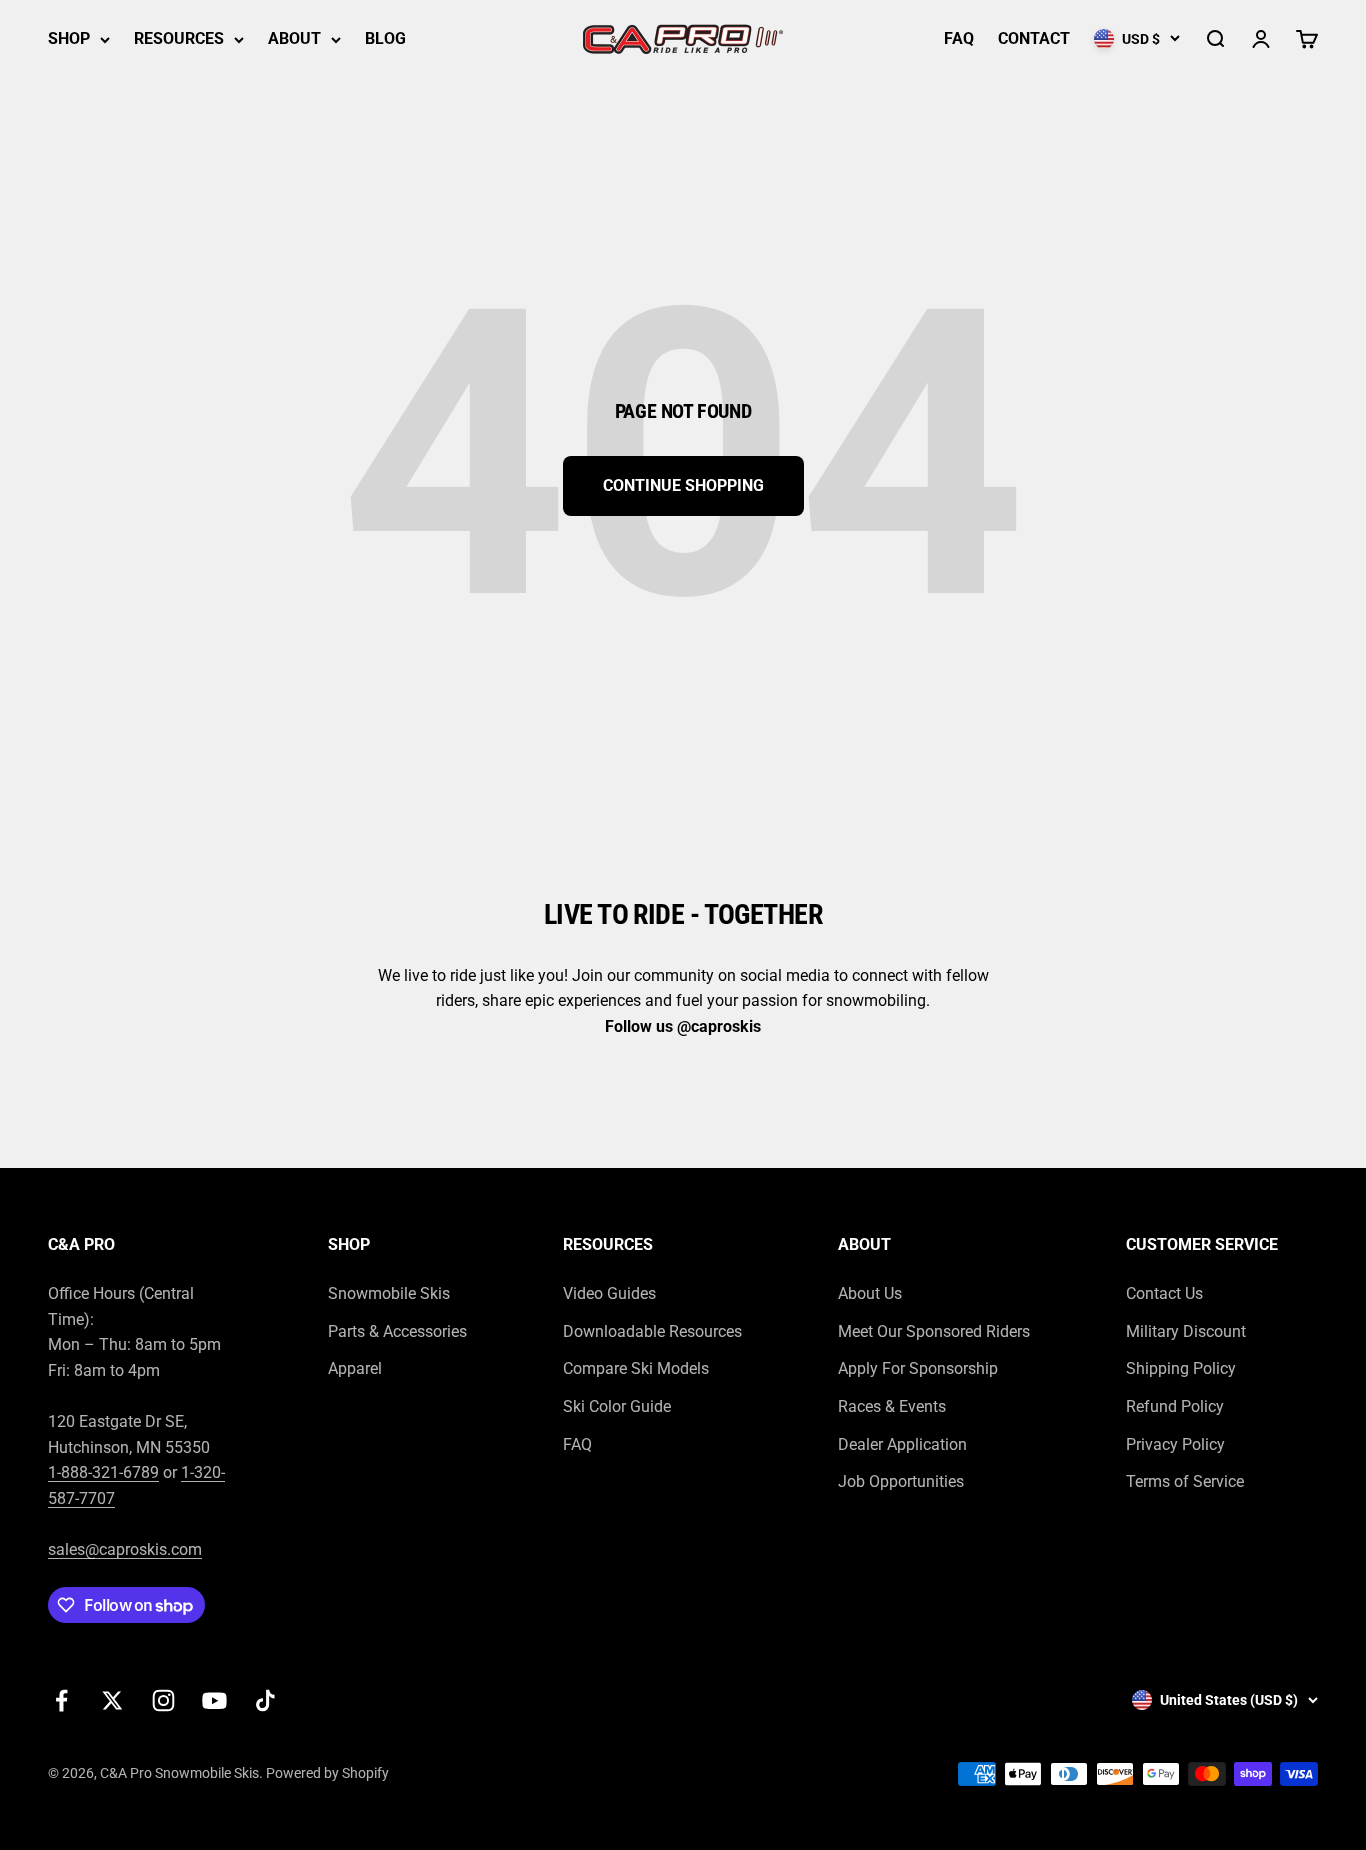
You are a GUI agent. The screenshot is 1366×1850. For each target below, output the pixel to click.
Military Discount (1186, 1331)
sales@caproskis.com (125, 1549)
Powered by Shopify (327, 1773)
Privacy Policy (1175, 1444)
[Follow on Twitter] (112, 1700)
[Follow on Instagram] (163, 1700)
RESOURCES (179, 38)
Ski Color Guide (617, 1406)
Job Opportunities (901, 1481)
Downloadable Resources (652, 1331)
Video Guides (609, 1293)
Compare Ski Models (636, 1368)
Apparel (355, 1368)
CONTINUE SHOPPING (683, 485)
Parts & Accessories (397, 1331)
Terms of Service (1185, 1481)
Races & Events (892, 1406)
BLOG (385, 38)
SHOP (69, 38)
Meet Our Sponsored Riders (934, 1331)
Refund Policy (1175, 1406)
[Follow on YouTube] (214, 1700)
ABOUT (294, 38)
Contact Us (1164, 1293)
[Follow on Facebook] (61, 1700)
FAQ (959, 38)
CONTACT (1034, 38)
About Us (870, 1293)
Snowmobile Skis (389, 1293)
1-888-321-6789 (103, 1472)
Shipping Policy (1181, 1368)
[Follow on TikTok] (265, 1700)
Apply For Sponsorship (918, 1368)
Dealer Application (902, 1444)
